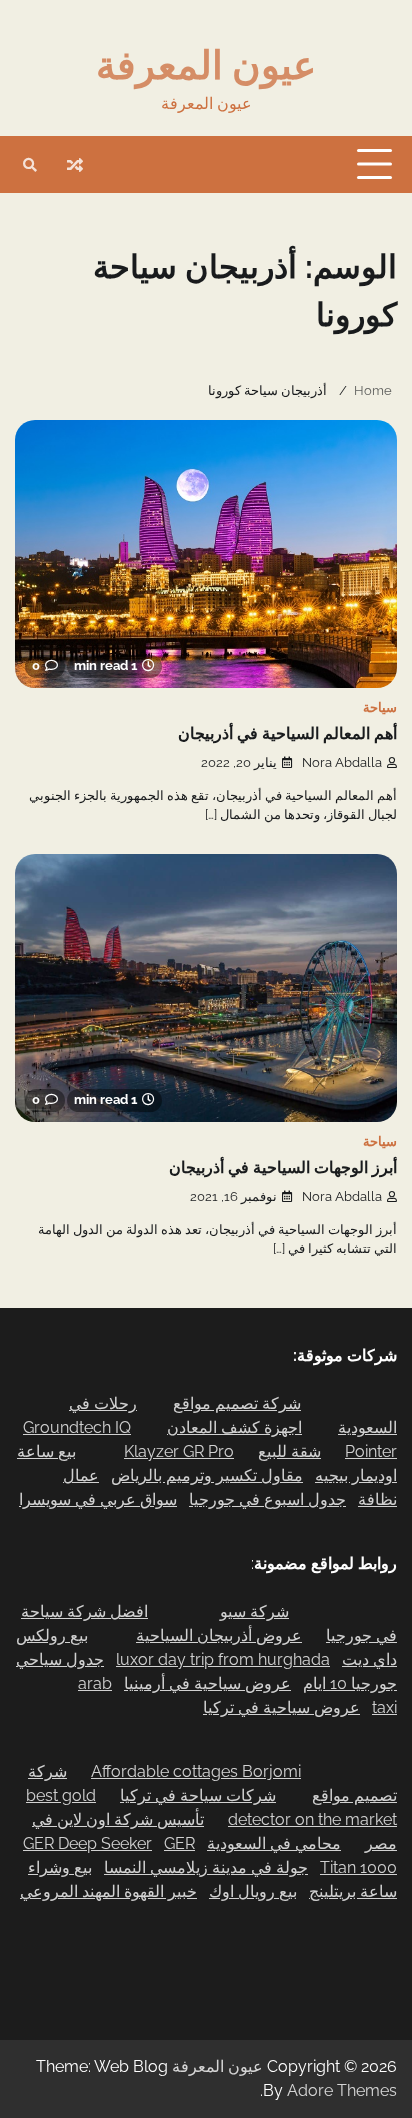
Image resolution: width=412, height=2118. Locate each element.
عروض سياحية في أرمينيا (207, 1683)
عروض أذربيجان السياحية (219, 1635)
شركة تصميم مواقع (237, 1403)
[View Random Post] (75, 165)
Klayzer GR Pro (179, 1451)
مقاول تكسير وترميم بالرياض (207, 1475)
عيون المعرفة (206, 65)
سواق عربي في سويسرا (98, 1499)
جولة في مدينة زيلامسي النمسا (206, 1867)
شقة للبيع (289, 1451)
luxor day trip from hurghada (223, 1659)
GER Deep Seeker (87, 1843)
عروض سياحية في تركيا (281, 1707)
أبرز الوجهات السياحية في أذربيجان (283, 1168)
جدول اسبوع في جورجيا (267, 1499)
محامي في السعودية (274, 1843)
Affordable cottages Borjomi (196, 1771)
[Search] (30, 165)
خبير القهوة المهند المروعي (108, 1891)
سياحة (380, 707)
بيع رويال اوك (253, 1891)
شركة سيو (254, 1611)
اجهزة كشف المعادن (234, 1427)
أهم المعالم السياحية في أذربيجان (287, 734)
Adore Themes (342, 2090)
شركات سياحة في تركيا (198, 1795)
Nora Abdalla (342, 762)
